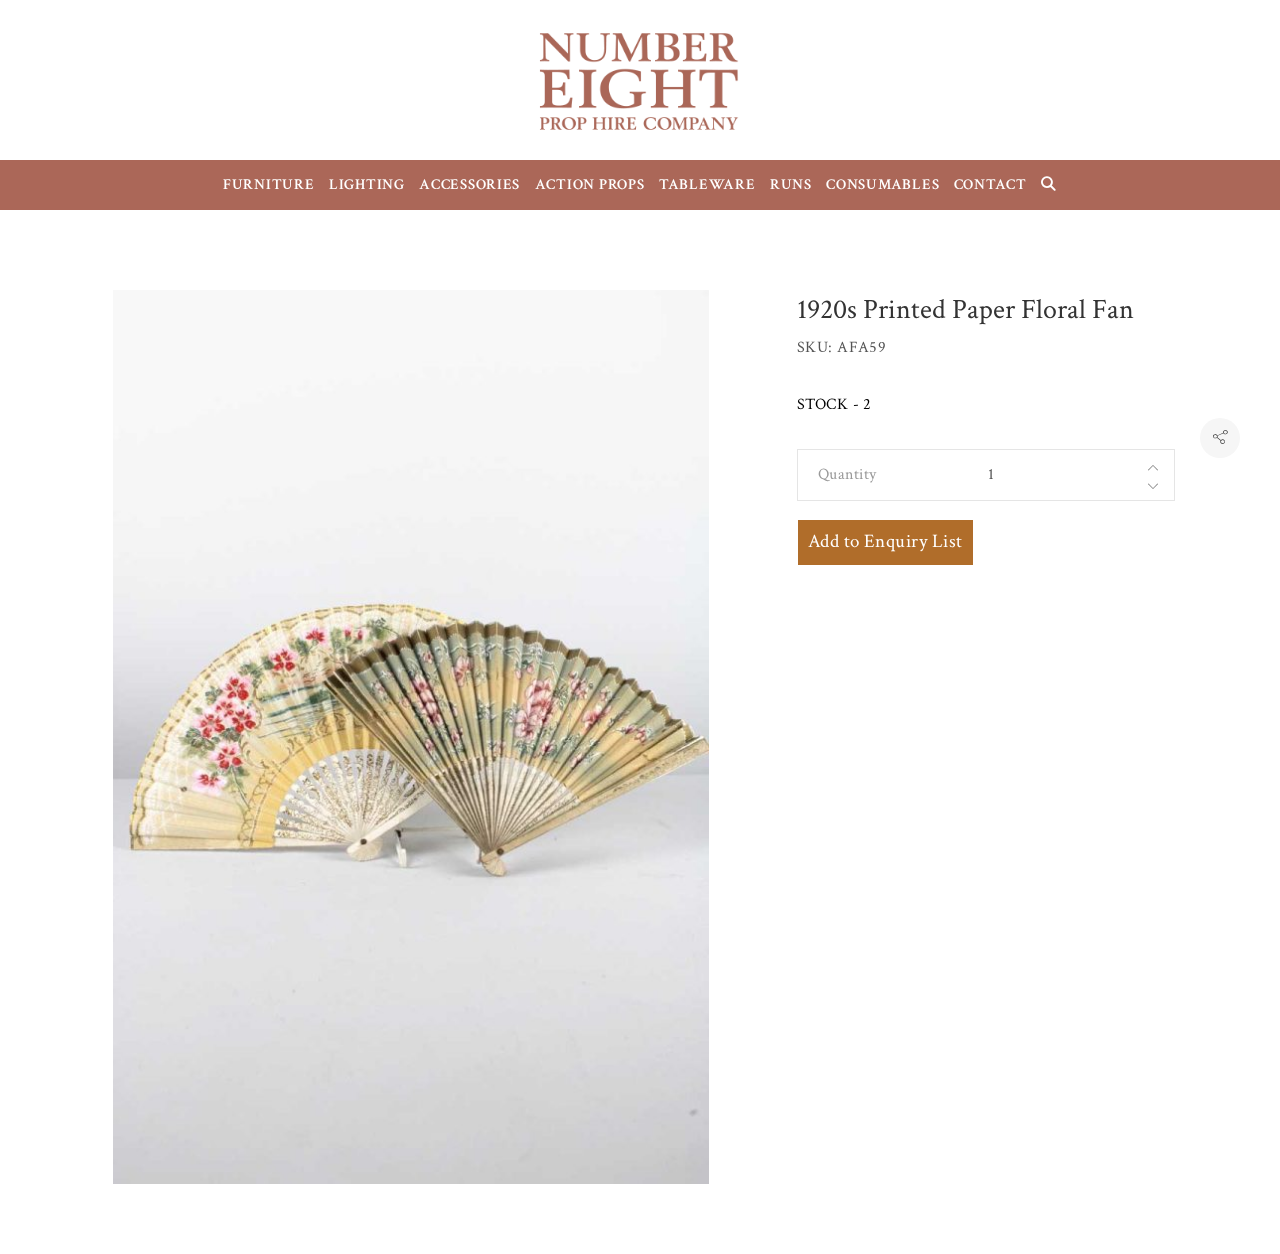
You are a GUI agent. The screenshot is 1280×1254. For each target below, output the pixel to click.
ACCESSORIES (469, 184)
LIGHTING (367, 184)
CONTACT (990, 184)
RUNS (791, 184)
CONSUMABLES (882, 184)
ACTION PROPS (590, 184)
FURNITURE (269, 184)
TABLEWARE (707, 184)
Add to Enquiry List (885, 541)
